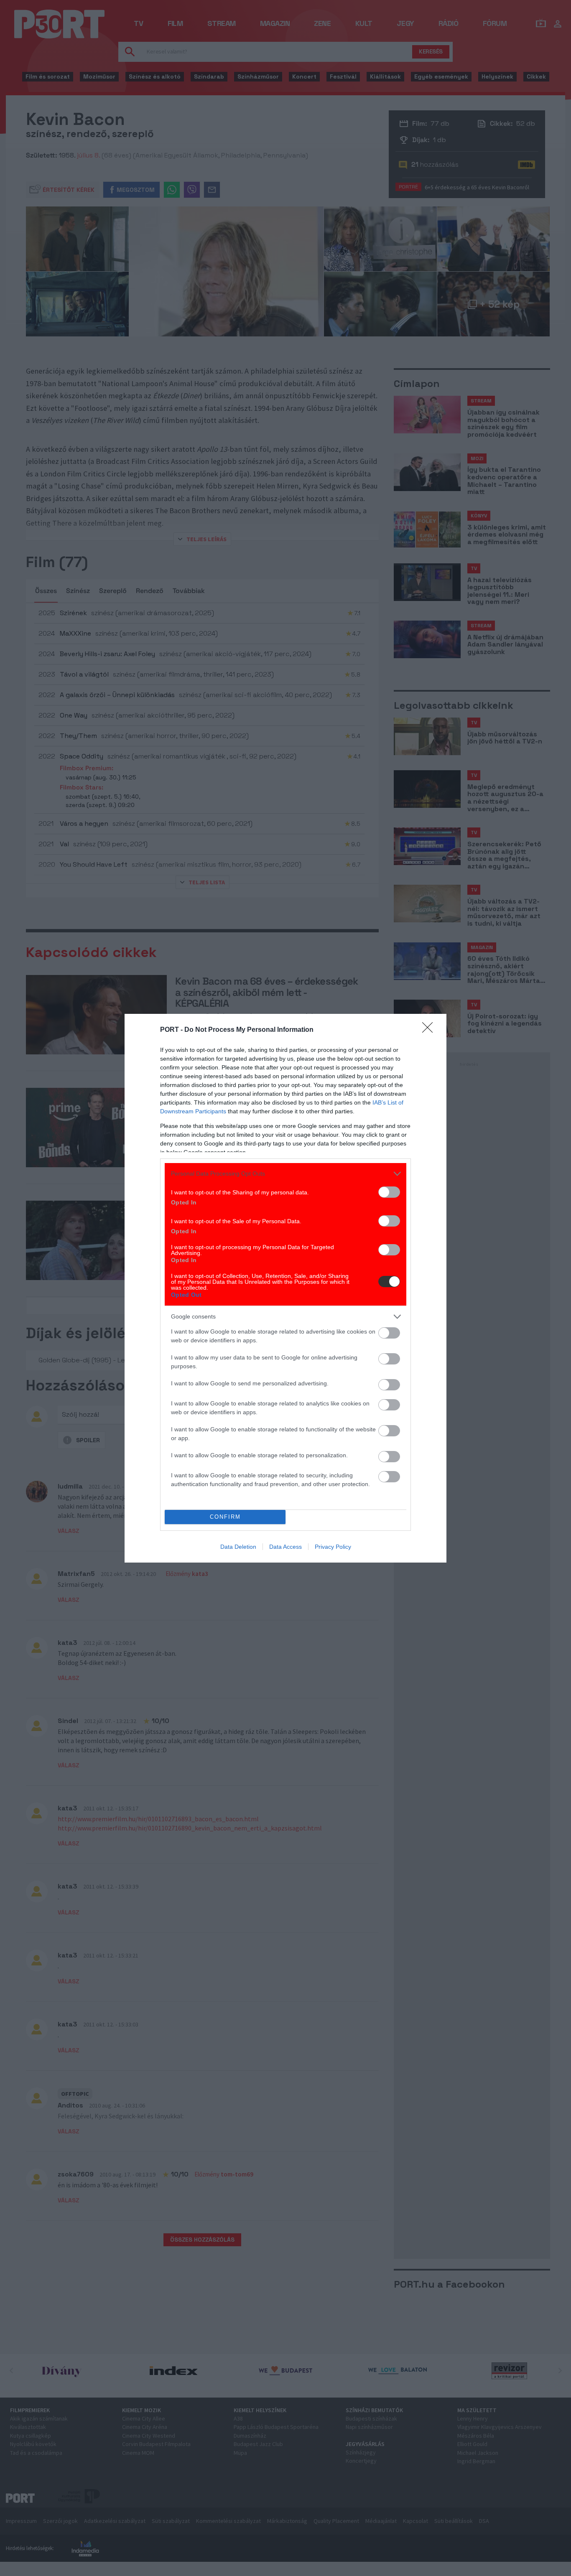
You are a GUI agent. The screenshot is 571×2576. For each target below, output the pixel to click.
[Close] (430, 1030)
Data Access (285, 1547)
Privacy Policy (333, 1547)
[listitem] (285, 1174)
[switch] (389, 1192)
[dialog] (285, 1288)
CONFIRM (225, 1517)
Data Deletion (238, 1547)
